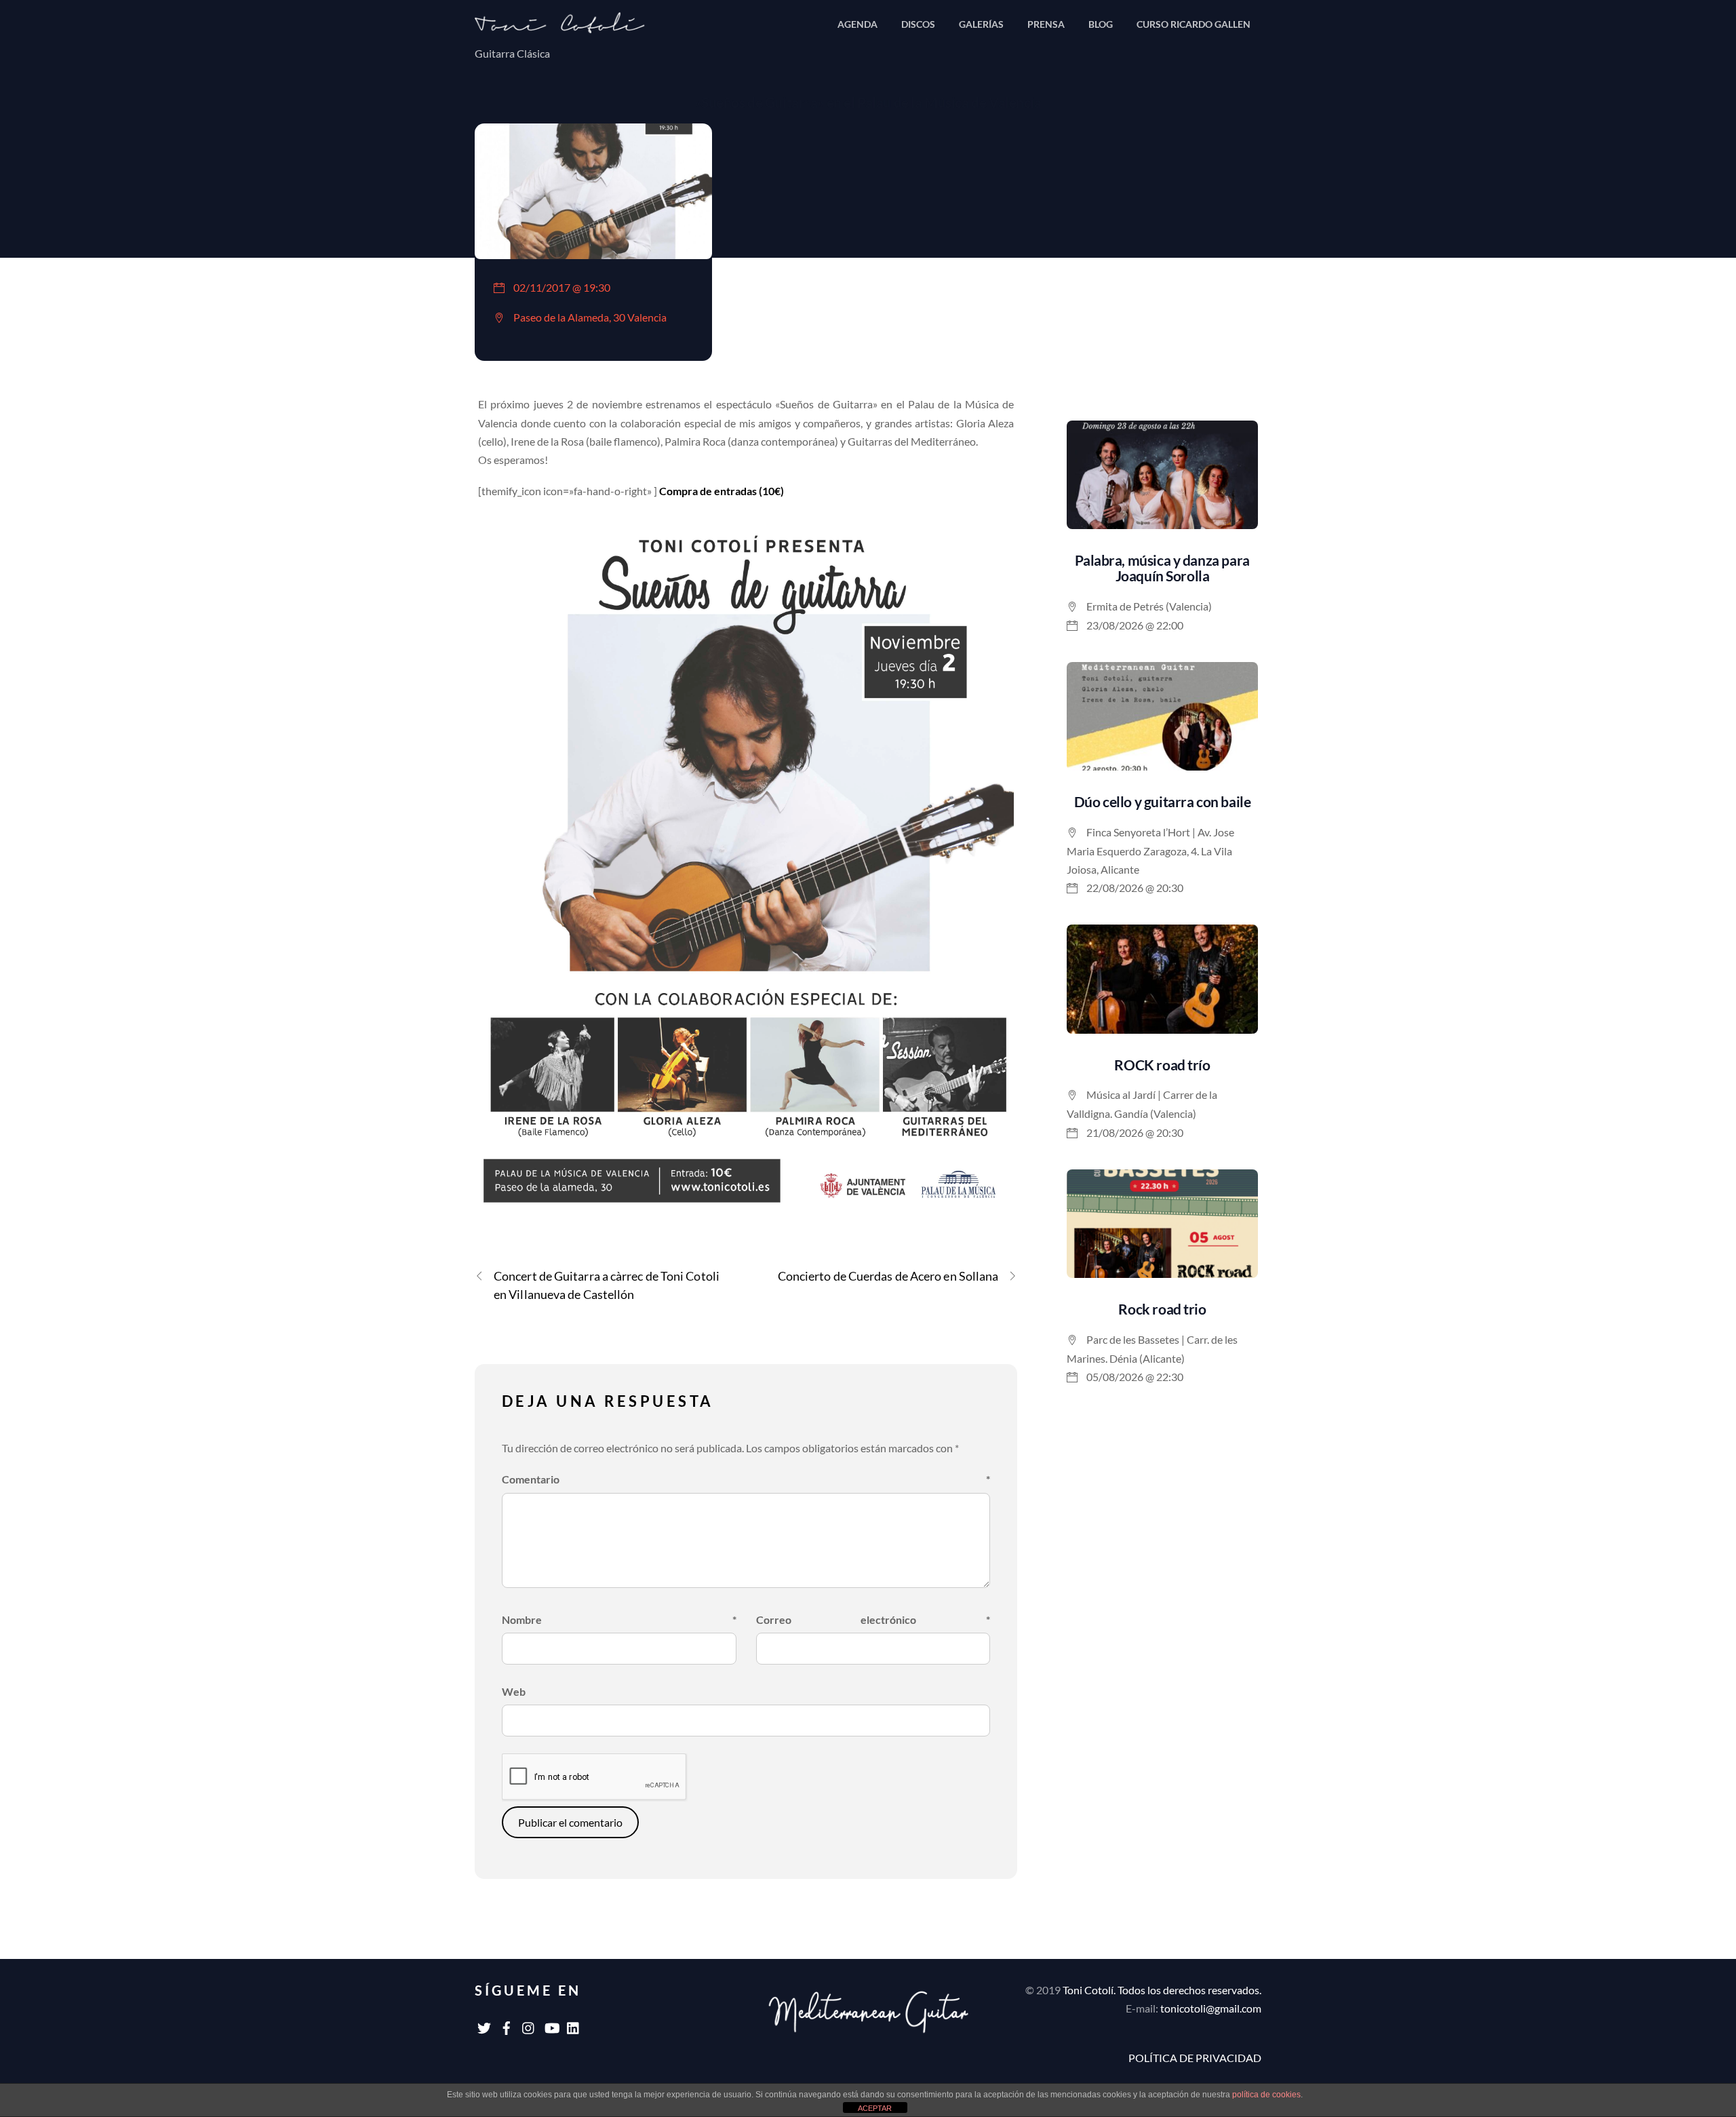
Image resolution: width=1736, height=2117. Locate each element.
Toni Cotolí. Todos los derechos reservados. (1162, 1990)
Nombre (619, 1619)
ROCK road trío (1162, 1065)
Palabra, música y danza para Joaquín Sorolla (1162, 568)
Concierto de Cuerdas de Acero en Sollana (888, 1276)
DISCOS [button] (918, 24)
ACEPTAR (875, 2108)
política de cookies (1266, 2095)
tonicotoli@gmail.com (1211, 2008)
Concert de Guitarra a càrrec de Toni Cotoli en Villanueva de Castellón (607, 1285)
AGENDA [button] (857, 24)
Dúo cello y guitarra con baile (1163, 801)
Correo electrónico (873, 1619)
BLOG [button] (1101, 24)
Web (514, 1691)
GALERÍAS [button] (981, 24)
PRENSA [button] (1046, 24)
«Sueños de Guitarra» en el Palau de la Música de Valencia (868, 102)
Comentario (746, 1479)
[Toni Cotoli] (570, 27)
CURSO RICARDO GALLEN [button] (1193, 24)
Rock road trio (1162, 1309)
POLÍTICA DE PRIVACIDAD (1195, 2058)
